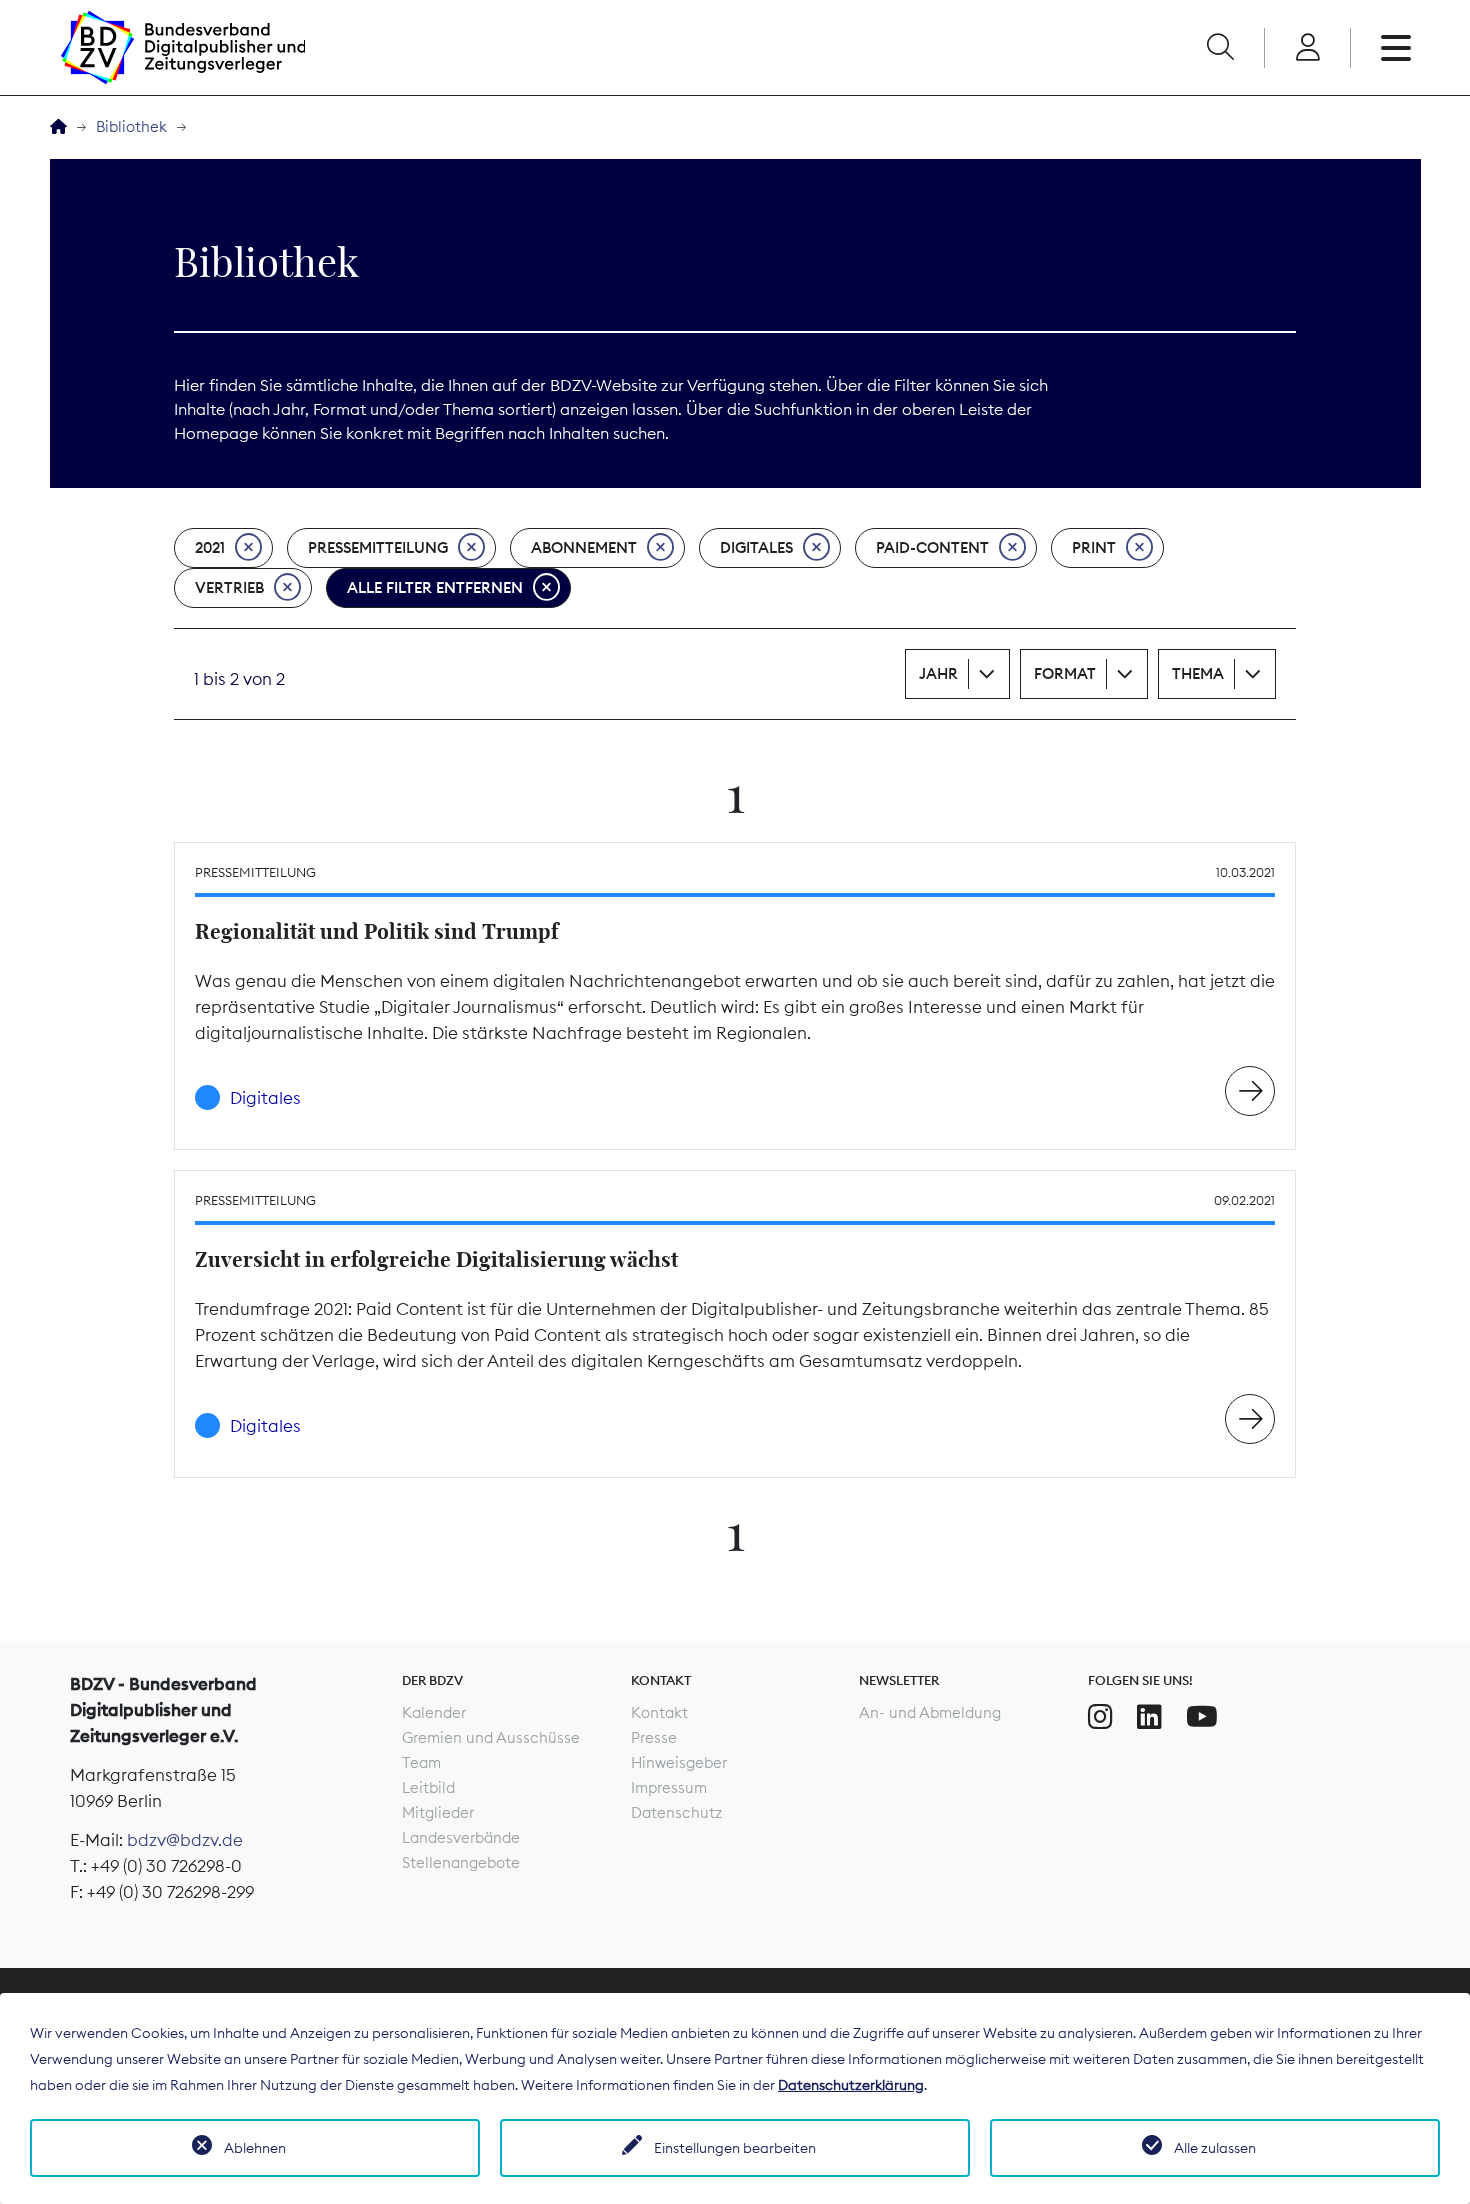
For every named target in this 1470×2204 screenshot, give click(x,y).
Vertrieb (229, 587)
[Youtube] (1202, 1717)
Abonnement (584, 547)
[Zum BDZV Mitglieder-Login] (1307, 48)
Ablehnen (255, 2148)
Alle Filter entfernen (435, 587)
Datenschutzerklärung (851, 2085)
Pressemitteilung (378, 547)
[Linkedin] (1149, 1717)
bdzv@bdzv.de (185, 1840)
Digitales (756, 547)
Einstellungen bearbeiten (735, 2148)
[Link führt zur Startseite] (183, 47)
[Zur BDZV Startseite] (58, 127)
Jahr (938, 673)
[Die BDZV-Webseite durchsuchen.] (1220, 48)
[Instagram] (1100, 1717)
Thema (1198, 673)
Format (1065, 673)
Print (1094, 547)
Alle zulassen (1215, 2148)
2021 (210, 547)
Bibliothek (131, 126)
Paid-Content (932, 547)
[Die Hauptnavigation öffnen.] (1396, 48)
